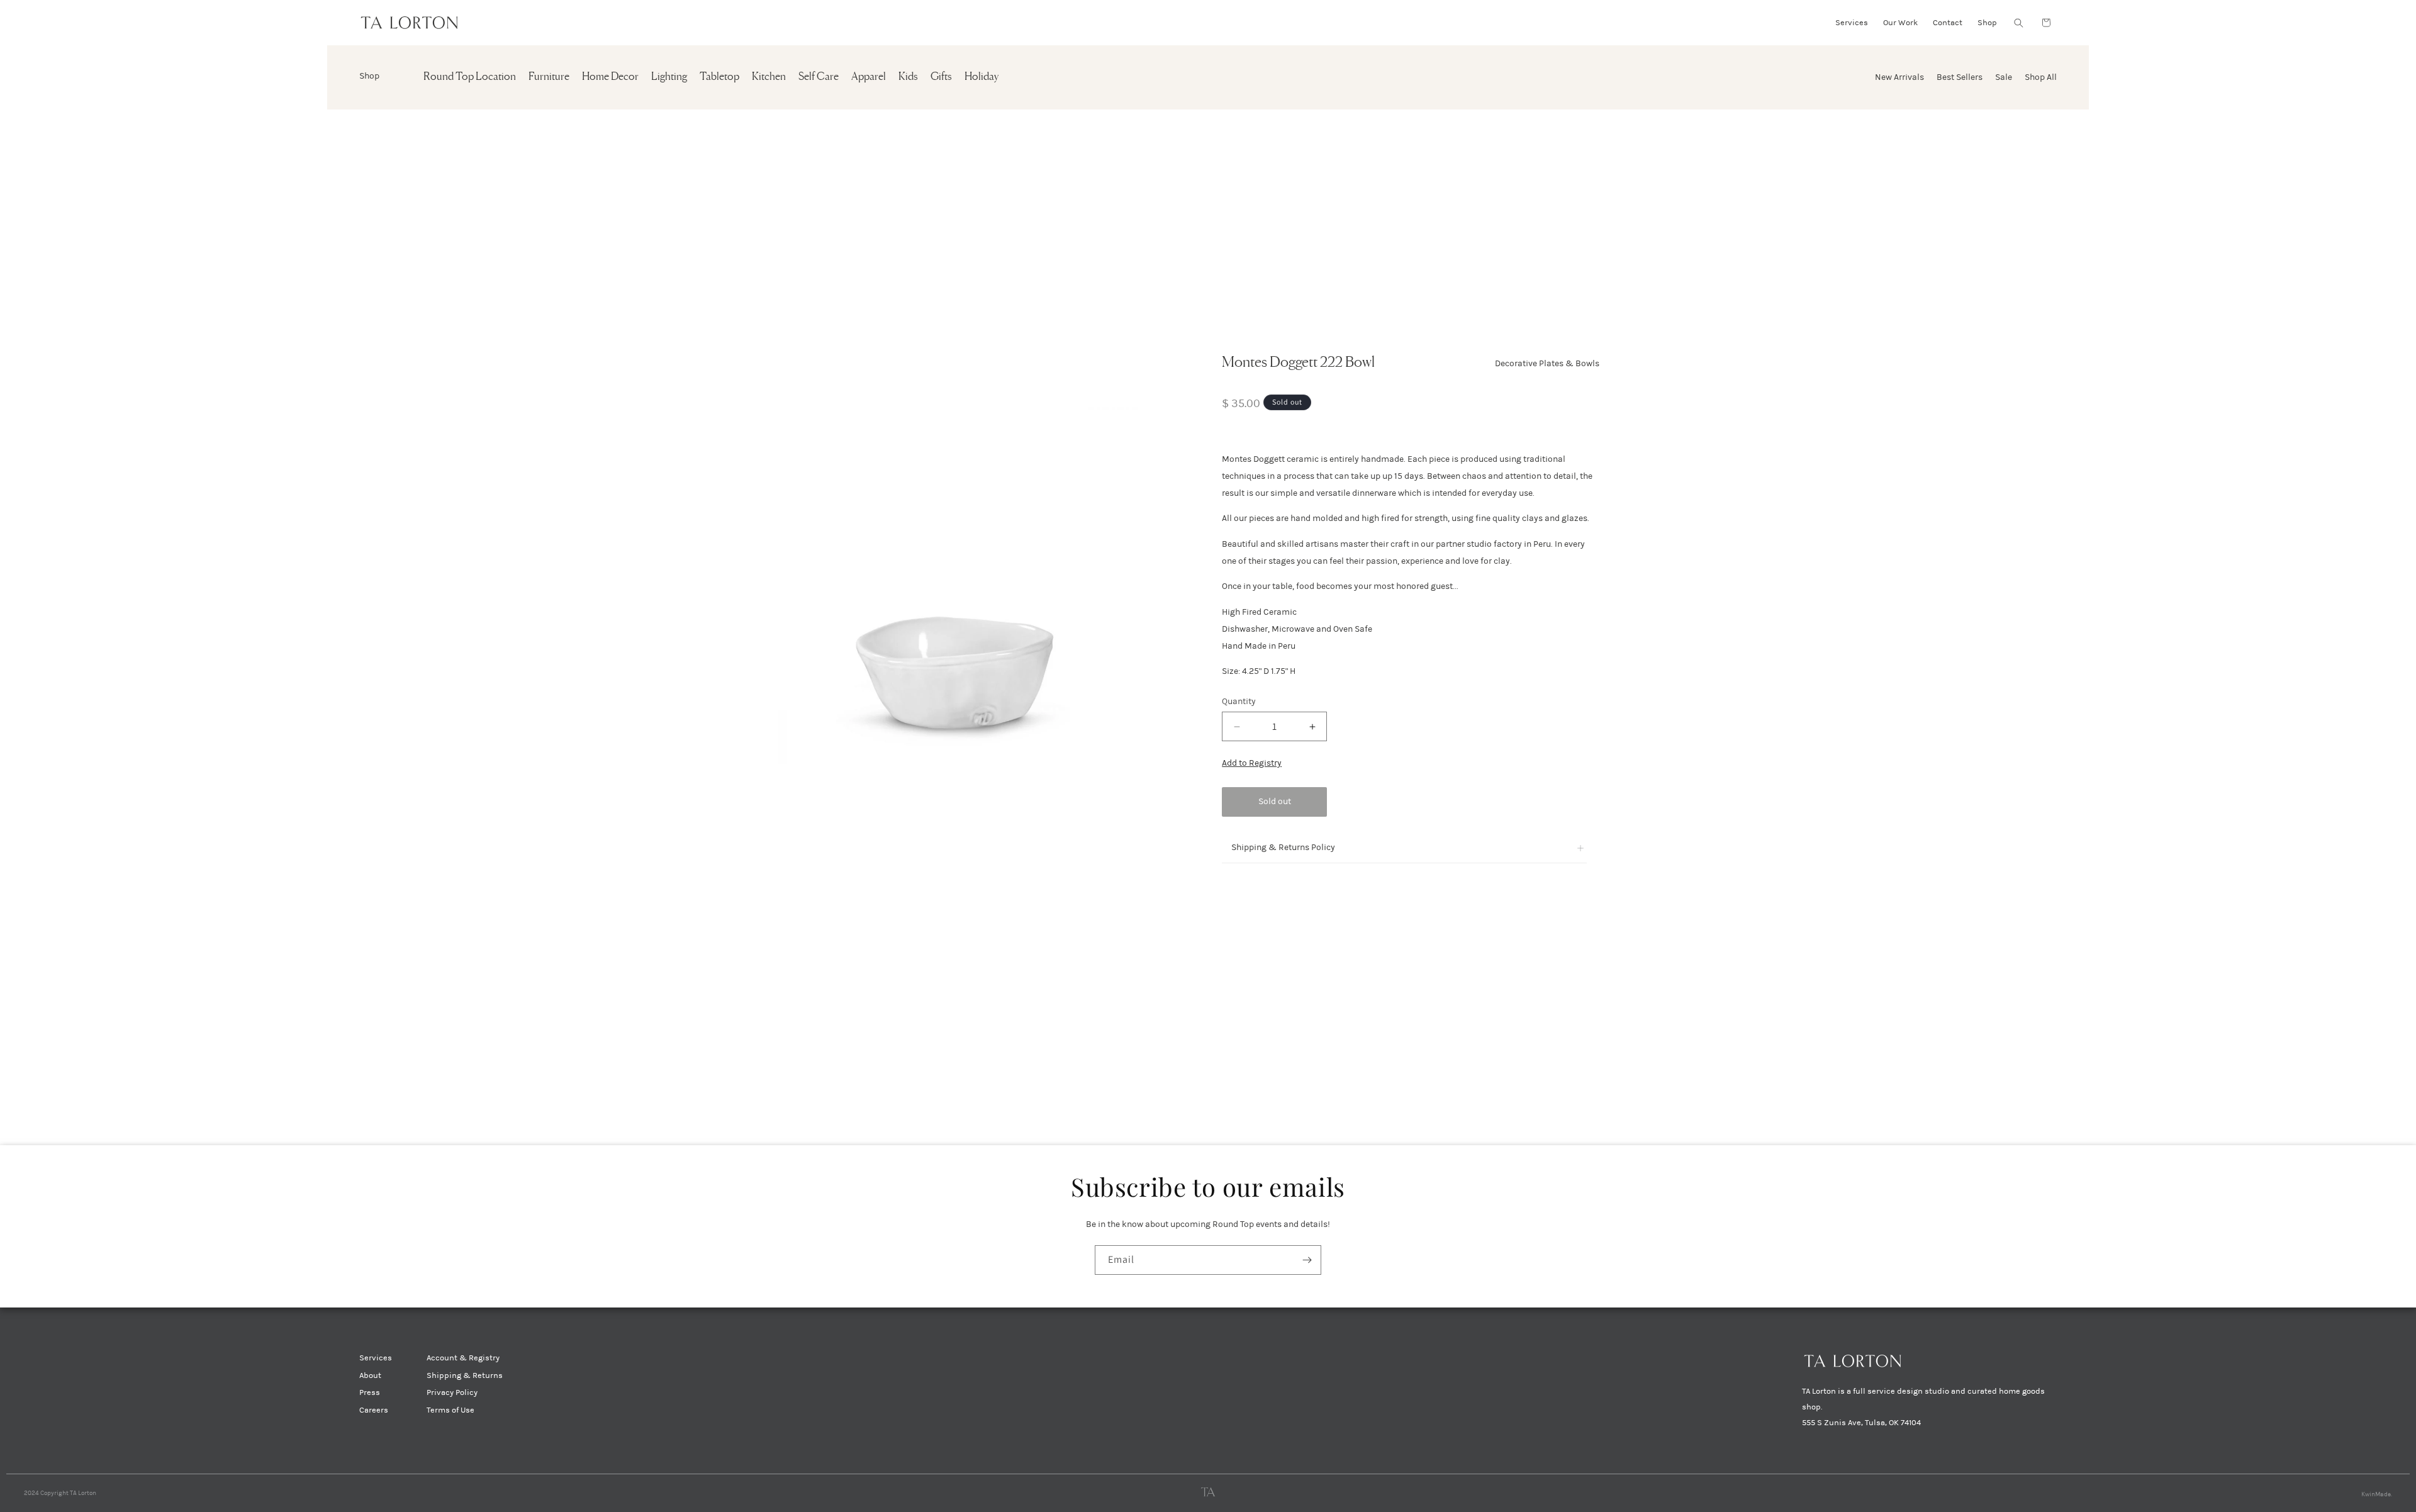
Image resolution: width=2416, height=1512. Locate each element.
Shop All (2041, 77)
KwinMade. (2377, 1494)
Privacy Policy (452, 1392)
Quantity (1239, 701)
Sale (2004, 77)
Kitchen (769, 77)
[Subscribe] (1307, 1260)
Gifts (941, 77)
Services (376, 1358)
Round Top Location (470, 77)
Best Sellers (1960, 77)
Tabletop (719, 77)
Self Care (819, 77)
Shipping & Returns (465, 1375)
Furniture (549, 77)
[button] (2018, 23)
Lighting (669, 77)
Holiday (981, 77)
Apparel (869, 77)
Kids (908, 77)
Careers (374, 1410)
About (370, 1375)
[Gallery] (954, 579)
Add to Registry (1252, 763)
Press (370, 1392)
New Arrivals (1899, 77)
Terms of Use (450, 1410)
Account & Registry (463, 1358)
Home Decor (610, 77)
